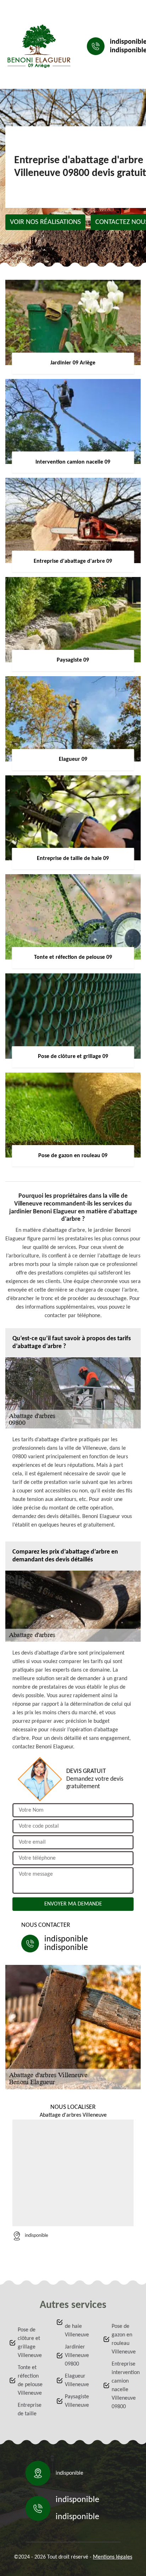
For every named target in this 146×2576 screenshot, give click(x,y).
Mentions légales (113, 2557)
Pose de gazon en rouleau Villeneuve (124, 2339)
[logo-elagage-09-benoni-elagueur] (39, 46)
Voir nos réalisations (45, 222)
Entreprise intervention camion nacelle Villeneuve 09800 (124, 2385)
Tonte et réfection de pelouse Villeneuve (30, 2380)
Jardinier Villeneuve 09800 (77, 2356)
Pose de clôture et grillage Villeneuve (30, 2343)
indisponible (66, 1939)
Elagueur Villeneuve (77, 2380)
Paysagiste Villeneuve (77, 2401)
